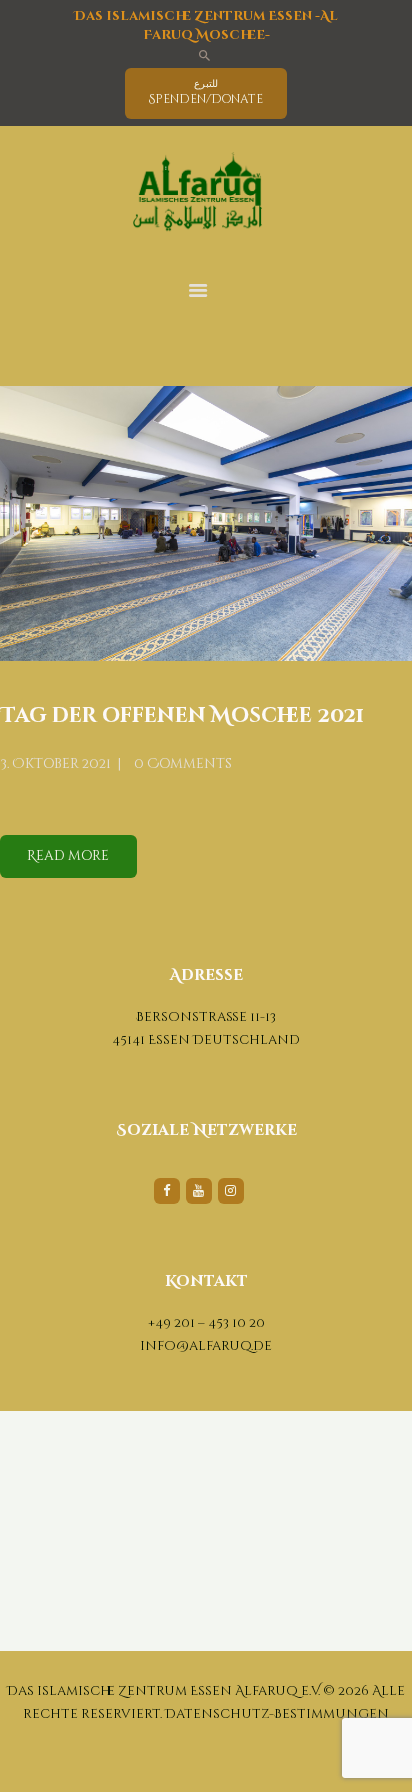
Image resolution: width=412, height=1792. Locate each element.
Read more (68, 856)
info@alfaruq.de (206, 1346)
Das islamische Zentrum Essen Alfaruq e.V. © (171, 1691)
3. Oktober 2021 (55, 764)
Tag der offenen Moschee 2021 (182, 716)
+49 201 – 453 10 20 (206, 1323)
